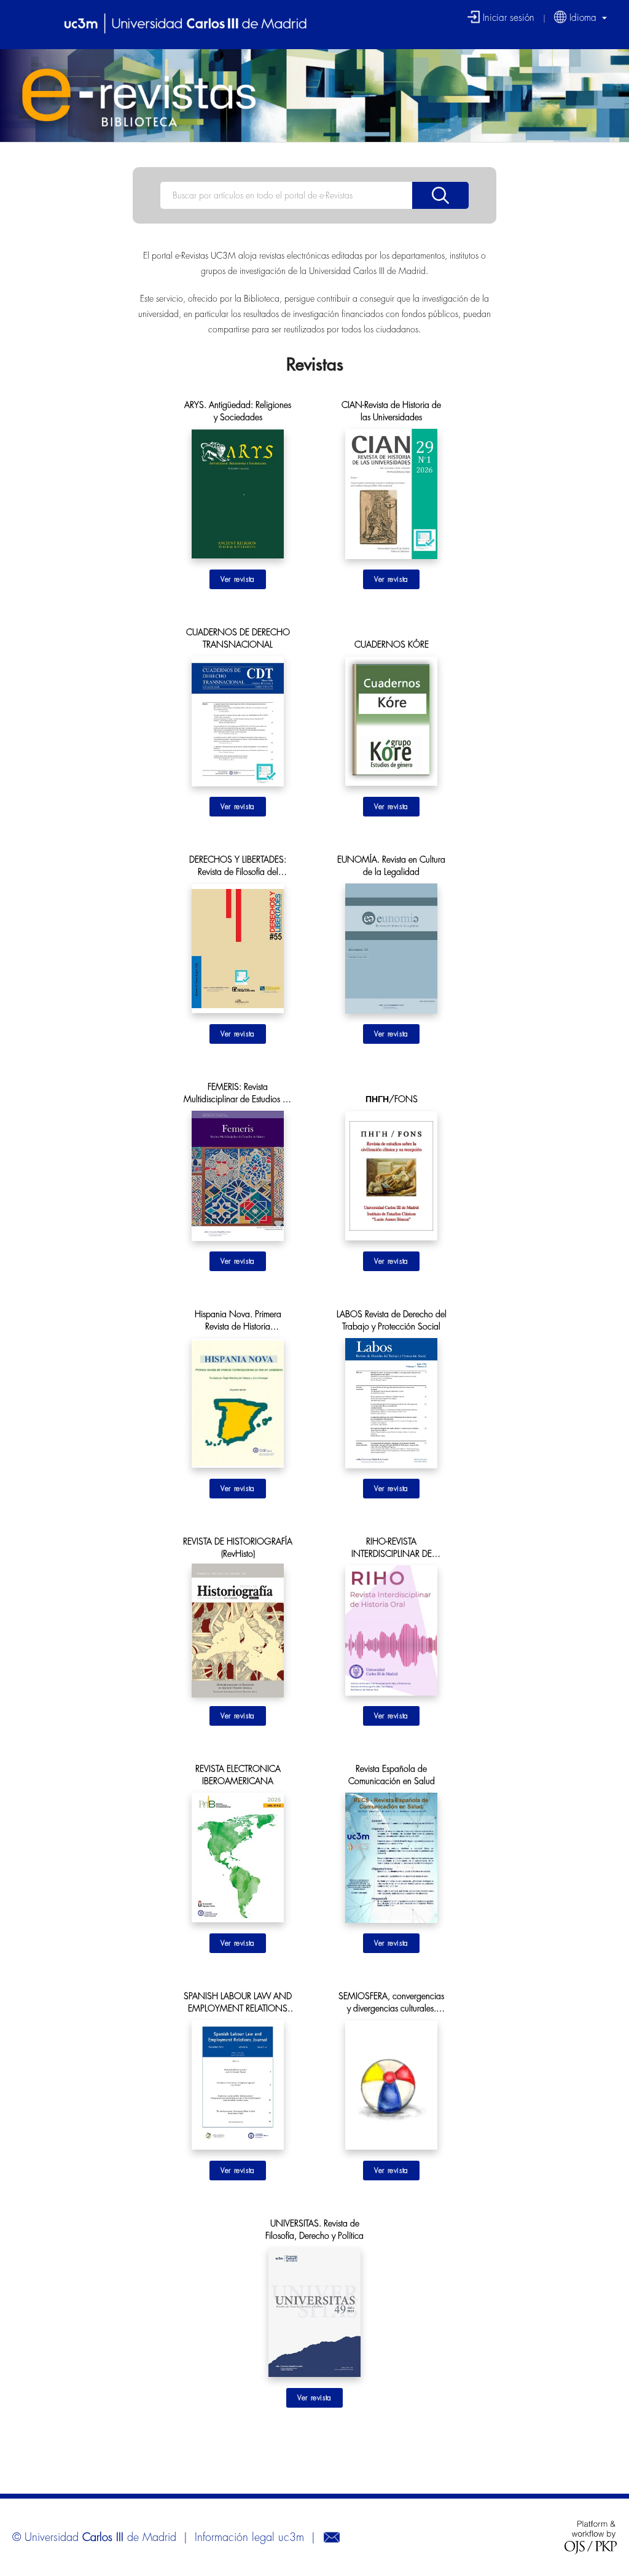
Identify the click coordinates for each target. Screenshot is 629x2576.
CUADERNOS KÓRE (392, 644)
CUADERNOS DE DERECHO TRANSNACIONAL (238, 638)
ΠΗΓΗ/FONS (392, 1099)
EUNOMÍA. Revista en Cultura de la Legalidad (391, 866)
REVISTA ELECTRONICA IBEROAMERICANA (238, 1775)
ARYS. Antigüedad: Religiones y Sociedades (238, 411)
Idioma (583, 17)
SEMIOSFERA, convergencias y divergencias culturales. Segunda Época (391, 2003)
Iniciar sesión (507, 17)
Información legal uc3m (249, 2537)
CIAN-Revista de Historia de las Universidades (391, 411)
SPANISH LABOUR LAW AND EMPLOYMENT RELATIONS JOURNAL (238, 2003)
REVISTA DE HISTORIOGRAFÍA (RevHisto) (238, 1548)
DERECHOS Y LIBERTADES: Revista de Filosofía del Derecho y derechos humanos (238, 867)
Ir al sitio (238, 579)
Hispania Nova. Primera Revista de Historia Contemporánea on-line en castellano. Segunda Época (238, 1321)
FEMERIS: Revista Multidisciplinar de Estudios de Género (238, 1094)
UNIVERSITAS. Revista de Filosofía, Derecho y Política (314, 2230)
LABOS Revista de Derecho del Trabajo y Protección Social (392, 1320)
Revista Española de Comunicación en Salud (392, 1775)
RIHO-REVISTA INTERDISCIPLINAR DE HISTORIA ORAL (392, 1548)
